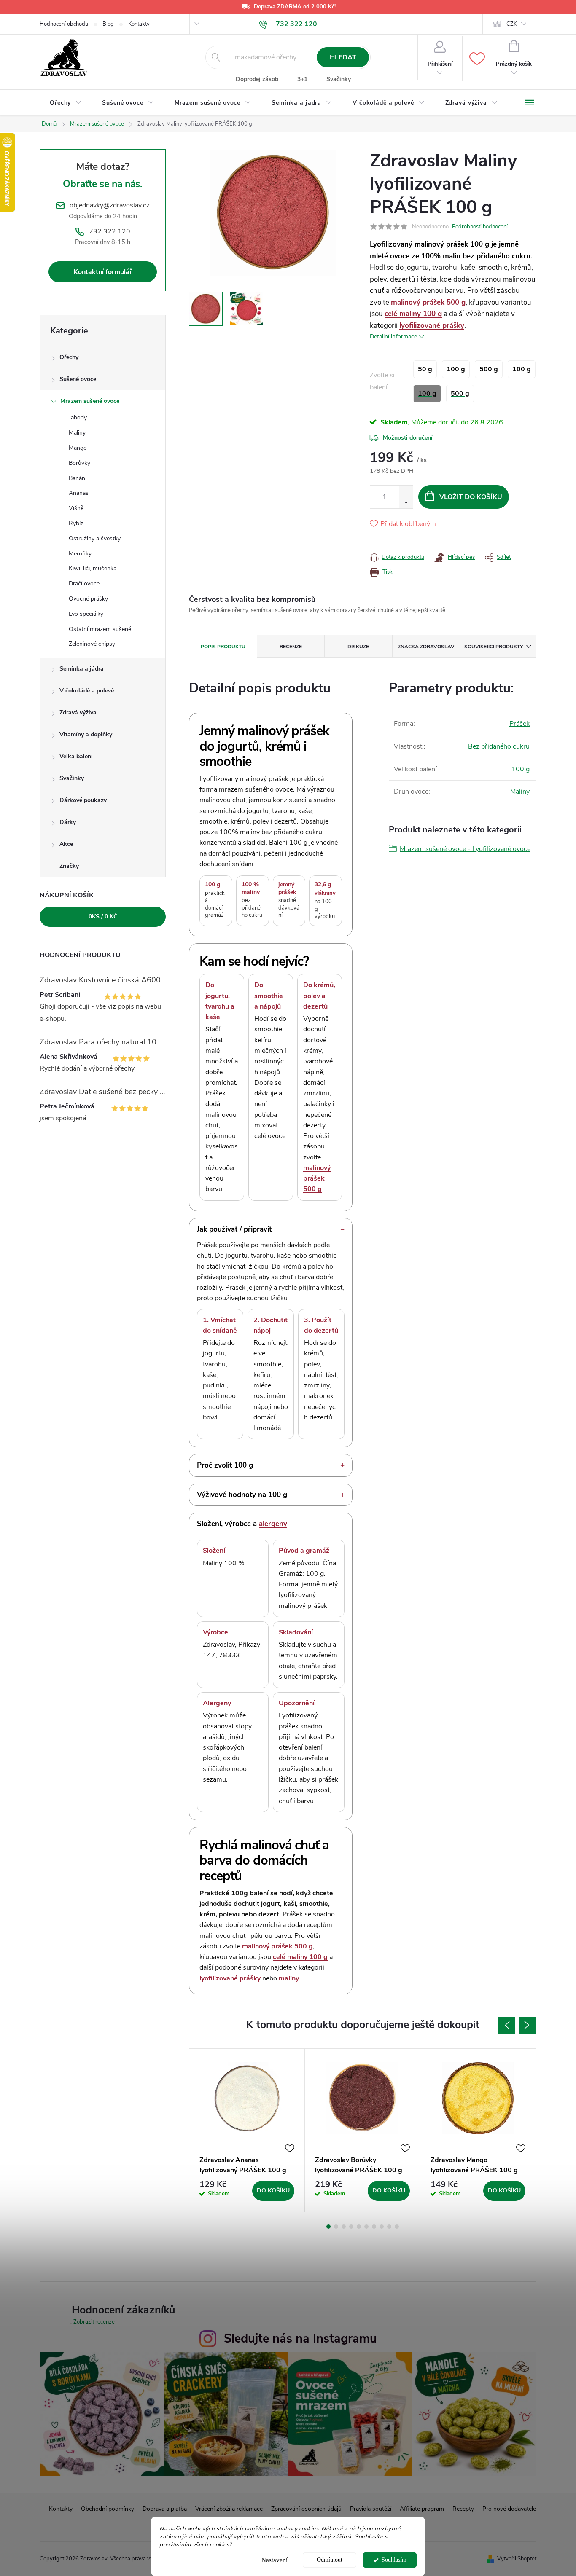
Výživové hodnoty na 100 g (242, 1495)
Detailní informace (393, 337)
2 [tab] (336, 2227)
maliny (289, 1978)
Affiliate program (422, 2509)
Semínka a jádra (82, 669)
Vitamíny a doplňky (86, 734)
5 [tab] (359, 2227)
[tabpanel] (247, 2130)
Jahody (78, 417)
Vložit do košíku (471, 497)
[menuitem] (66, 103)
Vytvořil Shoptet (517, 2559)
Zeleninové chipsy (92, 644)
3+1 (302, 79)
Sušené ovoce (78, 379)
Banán (77, 478)
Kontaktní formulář (103, 272)
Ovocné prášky (88, 599)
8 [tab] (382, 2227)
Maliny (77, 433)
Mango (78, 448)
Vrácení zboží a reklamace (229, 2509)
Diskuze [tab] (358, 647)
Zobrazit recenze (94, 2322)
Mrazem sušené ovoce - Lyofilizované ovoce (465, 849)
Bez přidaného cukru (499, 746)
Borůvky (79, 463)
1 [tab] (328, 2227)
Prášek (519, 724)
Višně (76, 508)
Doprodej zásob (257, 79)
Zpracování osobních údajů (306, 2509)
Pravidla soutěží (371, 2509)
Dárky (68, 822)
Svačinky (339, 79)
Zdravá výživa (78, 712)
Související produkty (494, 647)
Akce (66, 844)
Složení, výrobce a (242, 1524)
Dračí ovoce (84, 584)
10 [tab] (397, 2227)
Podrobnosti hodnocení (480, 227)
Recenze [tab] (291, 647)
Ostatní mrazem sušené (100, 629)
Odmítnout (330, 2560)
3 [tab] (344, 2227)
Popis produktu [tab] (223, 647)
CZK (512, 24)
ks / (103, 916)
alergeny (273, 1524)
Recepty (463, 2509)
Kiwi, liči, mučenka (93, 568)
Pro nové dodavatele (509, 2509)
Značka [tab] (426, 647)
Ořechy (69, 357)
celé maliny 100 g (413, 314)
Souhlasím (394, 2560)
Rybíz (76, 523)
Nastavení (275, 2560)
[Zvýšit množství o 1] (406, 491)
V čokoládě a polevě (87, 691)
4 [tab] (351, 2227)
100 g (521, 769)
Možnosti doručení (408, 438)
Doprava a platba (165, 2509)
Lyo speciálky (86, 614)
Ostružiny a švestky (95, 538)
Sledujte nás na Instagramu (300, 2339)
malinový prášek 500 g (428, 302)
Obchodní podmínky (108, 2509)
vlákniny (325, 893)
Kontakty (139, 24)
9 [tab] (389, 2227)
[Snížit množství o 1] (406, 503)
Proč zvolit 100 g (225, 1465)
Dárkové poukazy (83, 800)
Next (527, 2025)
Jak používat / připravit (234, 1229)
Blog (108, 24)
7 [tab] (374, 2227)
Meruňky (80, 554)
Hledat (343, 57)
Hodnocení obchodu (64, 24)
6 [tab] (366, 2227)
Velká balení (76, 756)
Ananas (79, 493)
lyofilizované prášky (432, 326)
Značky (69, 866)
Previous (507, 2025)
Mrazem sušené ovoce (90, 401)
